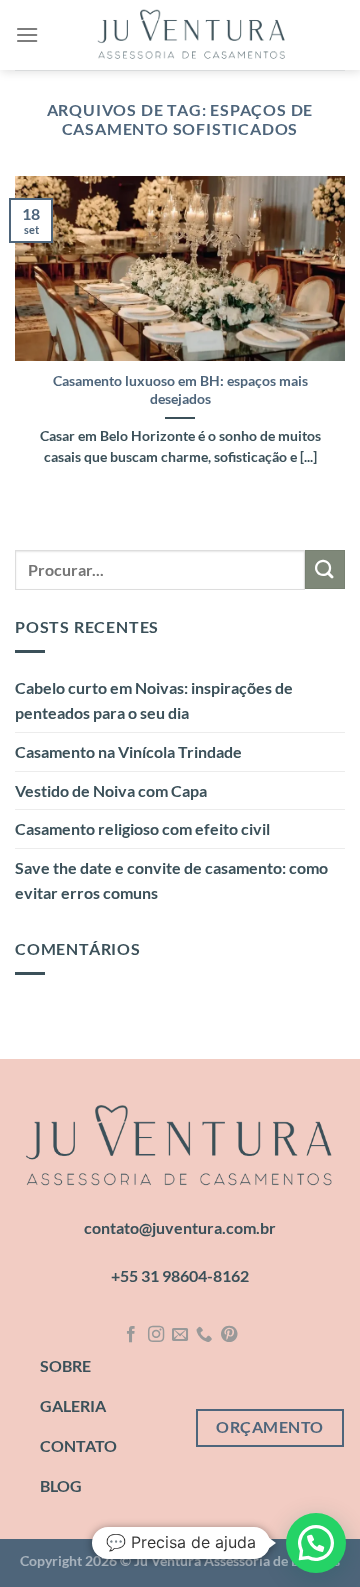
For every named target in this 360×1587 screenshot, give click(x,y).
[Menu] (27, 34)
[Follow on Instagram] (155, 1335)
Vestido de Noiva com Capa (111, 790)
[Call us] (204, 1335)
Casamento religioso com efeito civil (142, 828)
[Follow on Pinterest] (229, 1335)
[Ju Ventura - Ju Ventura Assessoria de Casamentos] (192, 35)
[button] (316, 1543)
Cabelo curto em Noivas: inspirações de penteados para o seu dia (154, 700)
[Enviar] (325, 569)
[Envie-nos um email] (180, 1335)
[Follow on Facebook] (131, 1335)
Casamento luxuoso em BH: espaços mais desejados (180, 390)
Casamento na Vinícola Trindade (128, 751)
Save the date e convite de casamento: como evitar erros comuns (171, 880)
